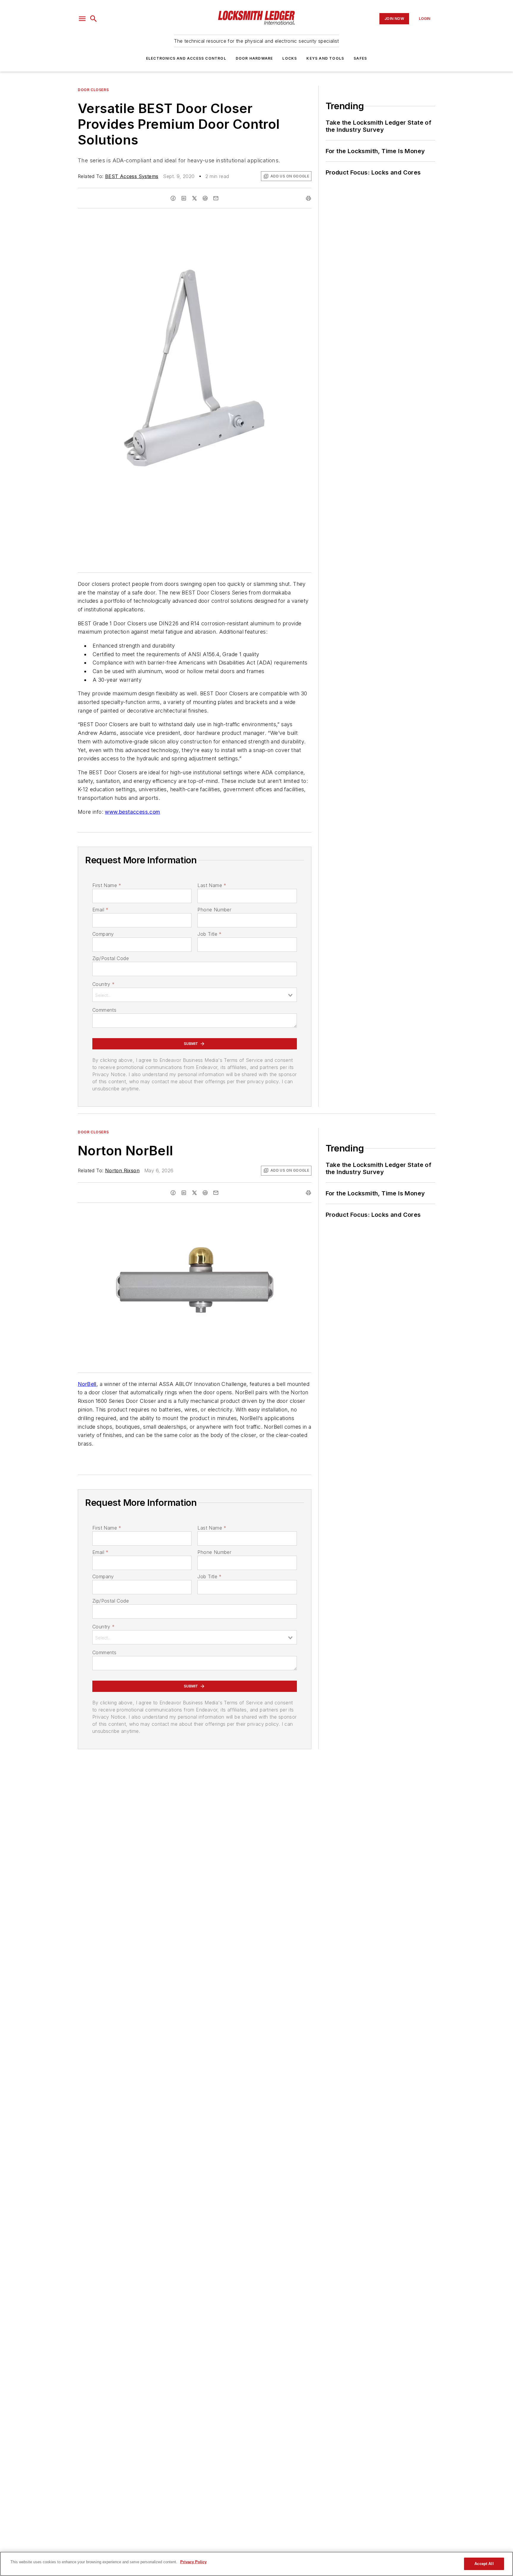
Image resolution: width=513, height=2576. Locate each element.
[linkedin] (184, 198)
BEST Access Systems (132, 176)
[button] (82, 19)
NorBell (87, 1384)
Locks (290, 58)
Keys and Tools (325, 58)
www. (112, 812)
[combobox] (195, 995)
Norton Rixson (122, 1170)
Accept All (484, 2564)
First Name (107, 885)
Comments (104, 1010)
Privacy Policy (193, 2562)
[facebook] (173, 198)
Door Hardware (254, 58)
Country (103, 984)
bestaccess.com (140, 812)
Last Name (212, 885)
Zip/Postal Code (111, 958)
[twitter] (194, 198)
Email (100, 910)
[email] (216, 198)
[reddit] (205, 198)
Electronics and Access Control (186, 58)
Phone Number (214, 910)
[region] (256, 2564)
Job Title (209, 934)
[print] (308, 198)
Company (103, 934)
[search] (94, 19)
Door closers (93, 90)
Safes (360, 58)
